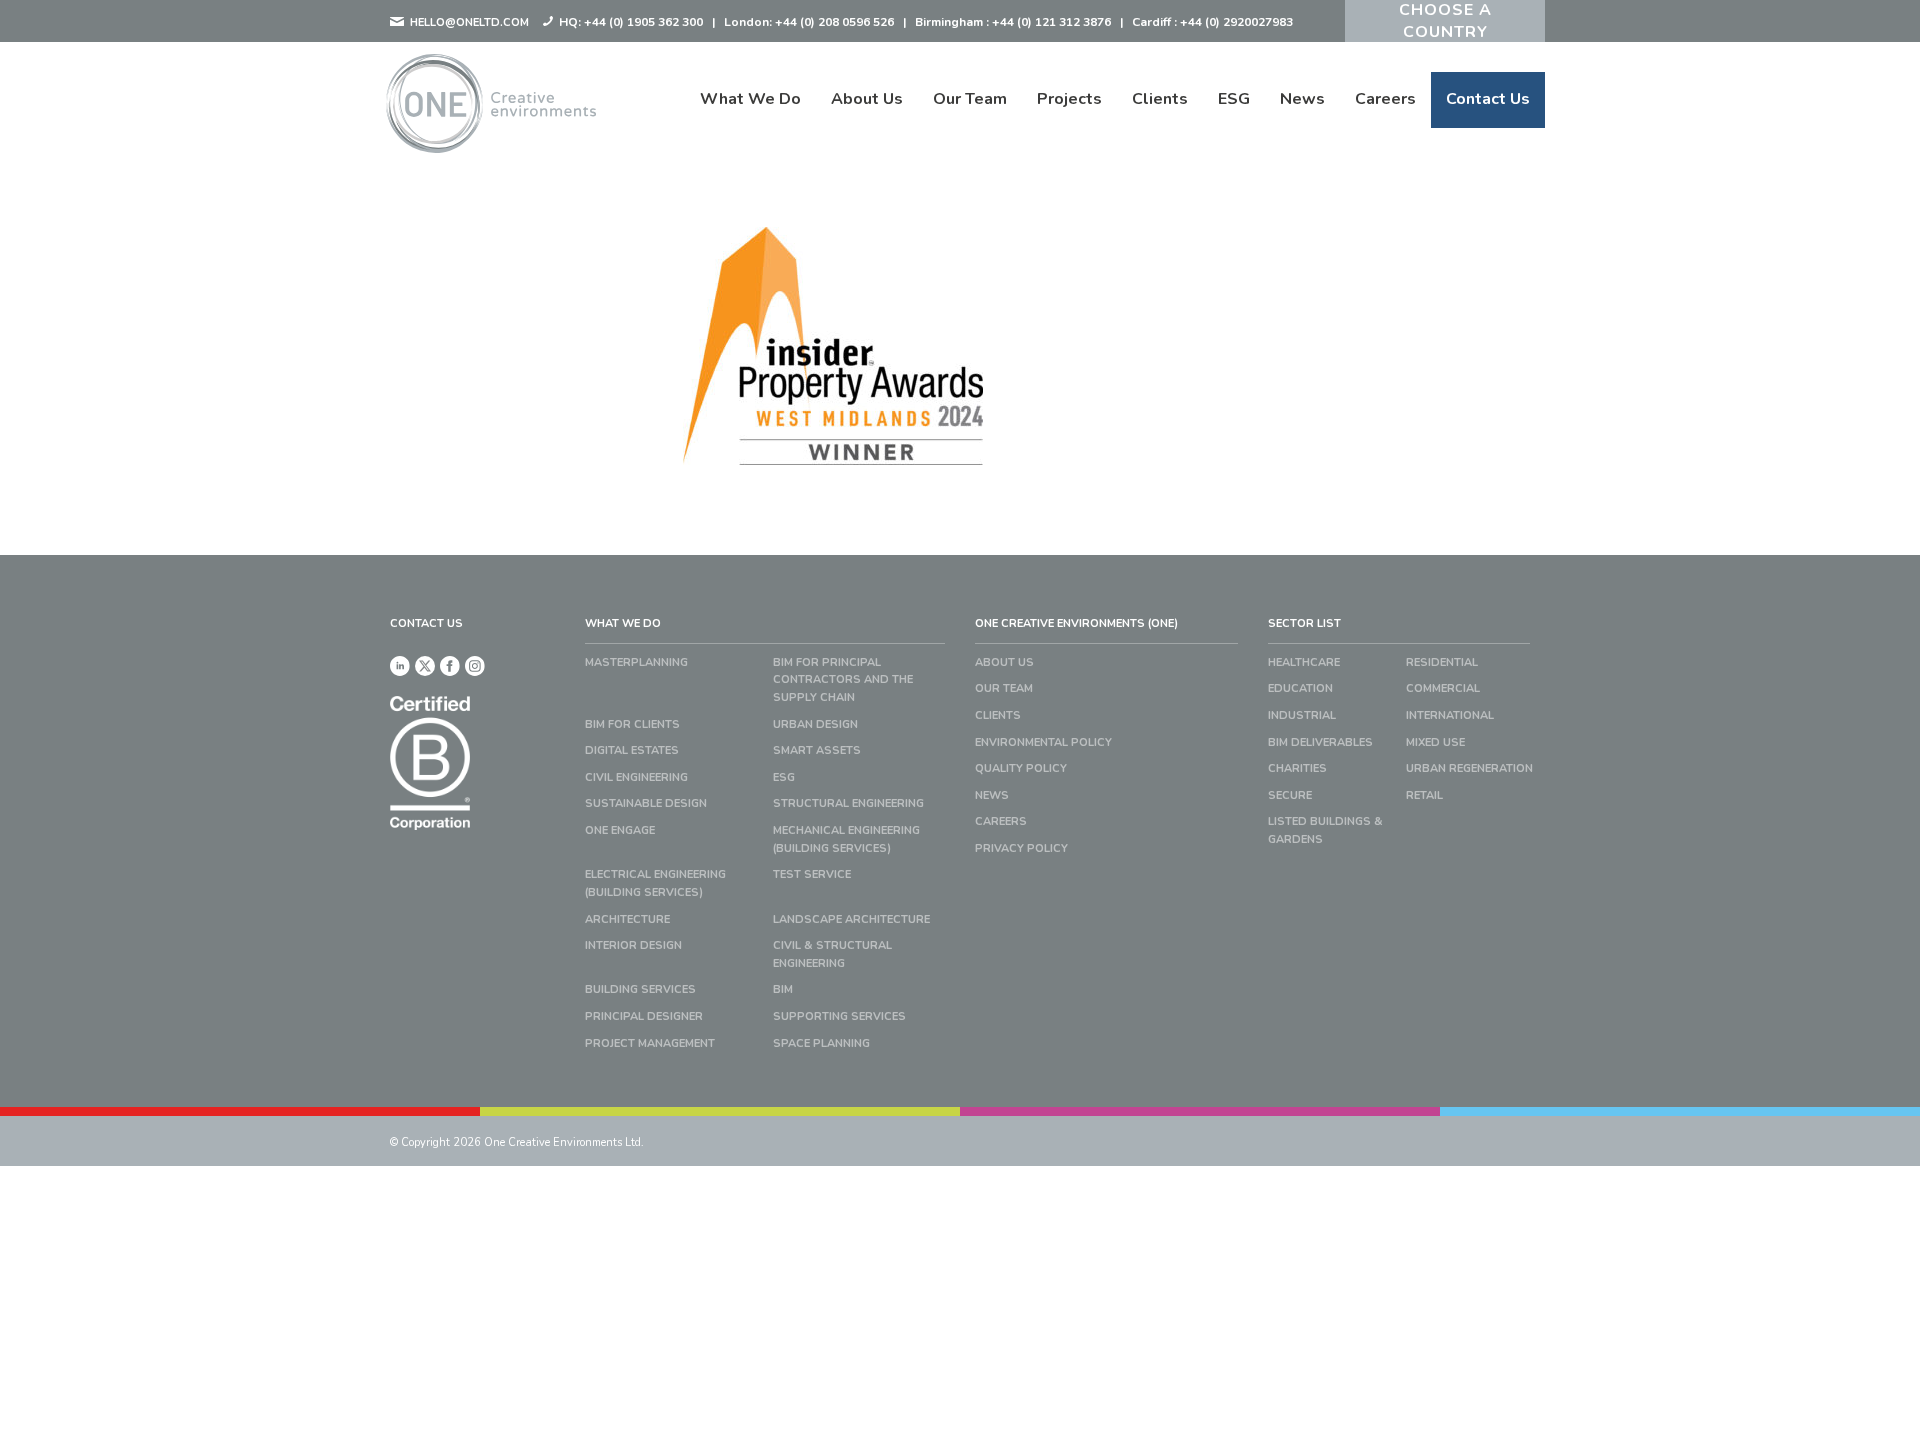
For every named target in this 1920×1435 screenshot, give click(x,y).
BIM (783, 989)
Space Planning (821, 1043)
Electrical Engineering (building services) (655, 883)
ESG (1234, 99)
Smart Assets (817, 750)
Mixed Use (1435, 742)
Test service (812, 874)
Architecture (627, 919)
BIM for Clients (632, 724)
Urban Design (815, 724)
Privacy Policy (1021, 848)
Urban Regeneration (1469, 768)
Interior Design (633, 945)
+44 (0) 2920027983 (1236, 22)
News (1302, 99)
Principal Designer (644, 1016)
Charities (1297, 768)
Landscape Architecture (851, 919)
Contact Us (1488, 99)
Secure (1290, 795)
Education (1300, 688)
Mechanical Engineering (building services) (846, 839)
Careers (1385, 99)
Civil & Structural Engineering (832, 954)
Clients (1160, 99)
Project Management (650, 1043)
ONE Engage (620, 830)
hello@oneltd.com (468, 22)
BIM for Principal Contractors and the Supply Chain (843, 680)
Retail (1424, 795)
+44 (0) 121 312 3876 (1051, 22)
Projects (1069, 99)
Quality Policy (1021, 768)
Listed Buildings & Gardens (1325, 830)
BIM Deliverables (1320, 742)
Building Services (640, 989)
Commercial (1443, 688)
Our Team (970, 99)
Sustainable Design (646, 803)
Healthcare (1304, 662)
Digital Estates (632, 750)
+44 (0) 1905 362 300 (643, 22)
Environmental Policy (1043, 742)
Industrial (1302, 715)
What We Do (750, 99)
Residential (1442, 662)
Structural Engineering (848, 803)
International (1450, 715)
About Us (867, 99)
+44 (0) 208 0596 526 (834, 22)
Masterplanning (636, 662)
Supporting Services (839, 1016)
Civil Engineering (636, 777)
